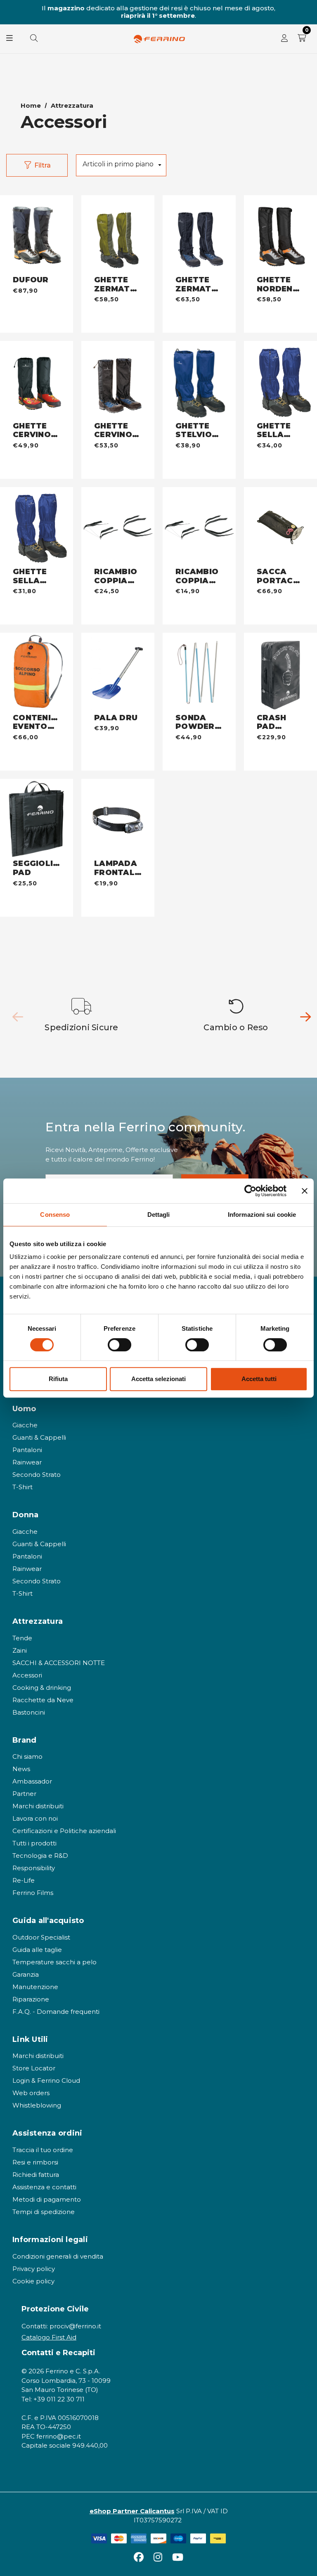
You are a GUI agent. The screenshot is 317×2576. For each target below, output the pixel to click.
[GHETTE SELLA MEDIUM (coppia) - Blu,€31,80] (37, 528)
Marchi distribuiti (38, 1806)
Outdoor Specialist (41, 1937)
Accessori (27, 1675)
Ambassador (32, 1781)
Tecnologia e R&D (40, 1856)
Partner (24, 1794)
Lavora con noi (35, 1818)
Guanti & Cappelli (39, 1437)
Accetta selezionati (158, 1379)
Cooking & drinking (42, 1688)
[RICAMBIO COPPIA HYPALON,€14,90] (199, 528)
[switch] (119, 1345)
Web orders (31, 2093)
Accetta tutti (259, 1379)
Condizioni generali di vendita (58, 2256)
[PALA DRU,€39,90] (118, 673)
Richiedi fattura (36, 2175)
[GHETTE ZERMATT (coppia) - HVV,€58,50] (118, 236)
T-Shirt (22, 1487)
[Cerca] (34, 39)
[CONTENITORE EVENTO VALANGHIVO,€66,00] (37, 673)
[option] (82, 1015)
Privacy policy (34, 2269)
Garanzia (26, 1974)
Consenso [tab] (55, 1215)
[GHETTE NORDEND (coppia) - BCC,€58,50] (280, 236)
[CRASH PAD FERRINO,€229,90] (280, 673)
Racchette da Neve (43, 1700)
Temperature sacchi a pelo (54, 1962)
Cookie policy (33, 2281)
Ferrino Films (33, 1893)
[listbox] (121, 165)
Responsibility (34, 1868)
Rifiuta (58, 1379)
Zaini (20, 1650)
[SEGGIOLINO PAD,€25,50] (37, 819)
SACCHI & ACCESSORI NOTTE (59, 1663)
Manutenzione (35, 1987)
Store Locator (34, 2068)
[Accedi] (284, 39)
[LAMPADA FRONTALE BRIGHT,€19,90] (118, 819)
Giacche (25, 1425)
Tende (22, 1638)
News (21, 1769)
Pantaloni (27, 1450)
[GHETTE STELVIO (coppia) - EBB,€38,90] (199, 381)
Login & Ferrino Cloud (46, 2080)
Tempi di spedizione (44, 2212)
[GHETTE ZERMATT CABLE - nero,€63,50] (199, 236)
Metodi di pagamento (47, 2199)
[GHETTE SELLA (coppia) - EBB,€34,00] (280, 381)
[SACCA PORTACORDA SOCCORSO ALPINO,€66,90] (280, 528)
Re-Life (24, 1880)
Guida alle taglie (37, 1950)
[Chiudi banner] (305, 1191)
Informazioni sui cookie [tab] (262, 1215)
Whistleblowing (37, 2105)
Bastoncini (29, 1712)
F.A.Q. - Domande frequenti (56, 2012)
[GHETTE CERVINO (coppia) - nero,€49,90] (37, 381)
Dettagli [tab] (159, 1215)
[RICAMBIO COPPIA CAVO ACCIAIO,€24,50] (118, 528)
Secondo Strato (37, 1475)
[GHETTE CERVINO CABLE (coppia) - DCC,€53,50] (118, 381)
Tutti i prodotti (34, 1843)
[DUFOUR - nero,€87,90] (37, 236)
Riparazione (31, 1999)
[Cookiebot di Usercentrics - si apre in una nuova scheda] (250, 1191)
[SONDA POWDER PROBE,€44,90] (199, 673)
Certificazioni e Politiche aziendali (64, 1831)
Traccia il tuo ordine (43, 2150)
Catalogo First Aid (49, 2337)
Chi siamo (27, 1756)
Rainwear (27, 1462)
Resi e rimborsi (35, 2162)
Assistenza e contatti (44, 2187)
